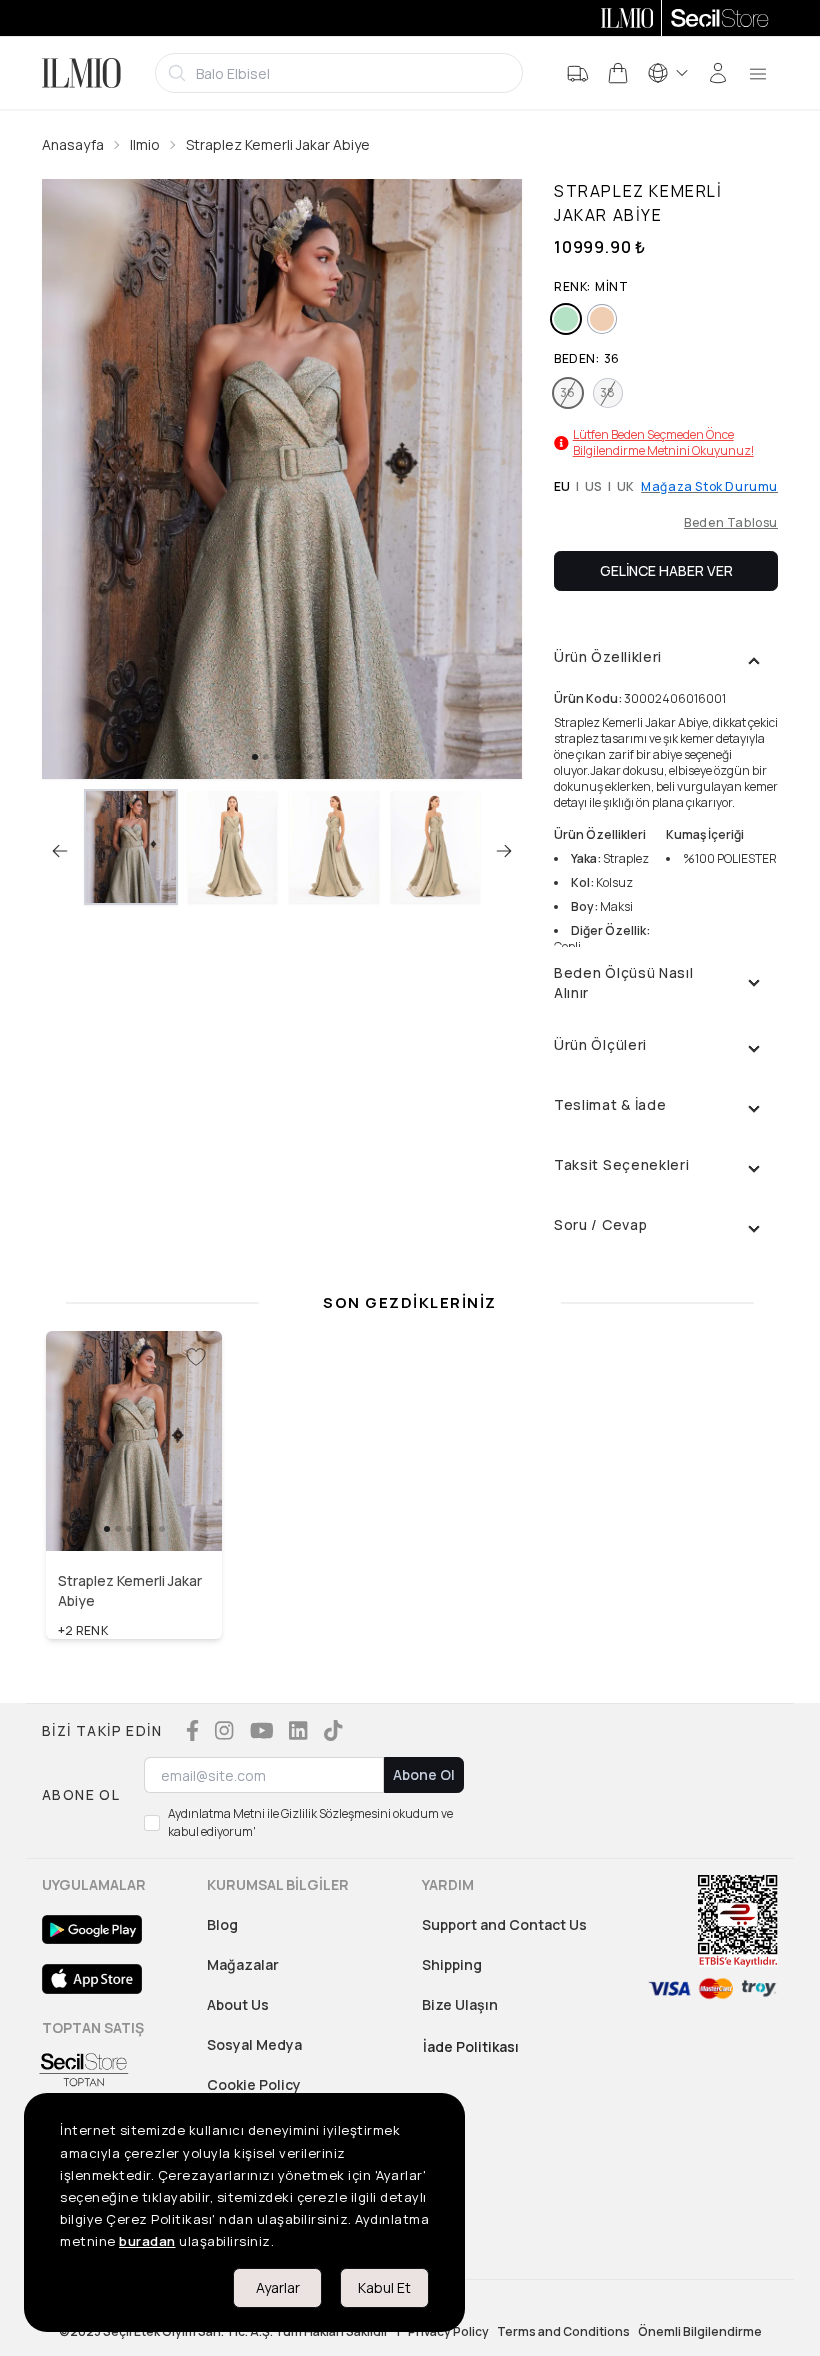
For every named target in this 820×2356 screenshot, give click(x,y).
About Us (238, 2004)
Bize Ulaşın (460, 2004)
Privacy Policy (448, 2332)
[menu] (758, 73)
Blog (222, 1924)
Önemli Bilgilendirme (700, 2332)
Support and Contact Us (504, 1924)
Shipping (452, 1964)
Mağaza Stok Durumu (709, 487)
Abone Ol (424, 1774)
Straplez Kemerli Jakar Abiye (278, 144)
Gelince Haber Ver (666, 570)
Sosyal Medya (254, 2044)
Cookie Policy (254, 2084)
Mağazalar (243, 1964)
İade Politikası (471, 2046)
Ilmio (145, 144)
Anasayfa (73, 144)
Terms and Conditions (563, 2332)
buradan (147, 2241)
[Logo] (81, 73)
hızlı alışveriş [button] (134, 1509)
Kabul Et (384, 2287)
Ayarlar (278, 2287)
